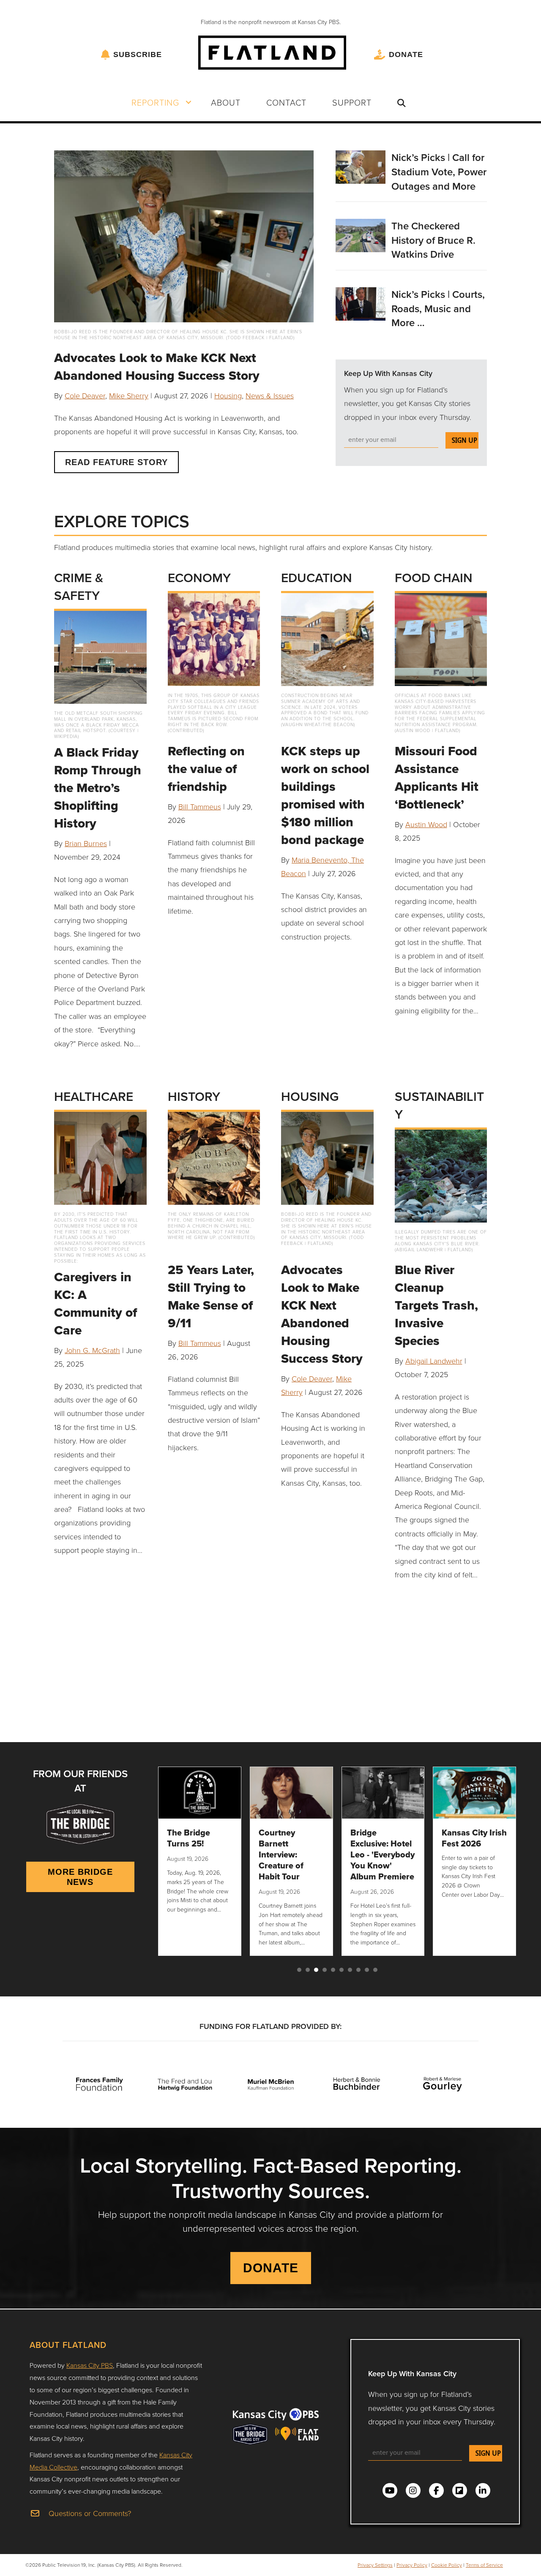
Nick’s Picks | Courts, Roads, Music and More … (438, 308)
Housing (228, 395)
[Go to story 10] (375, 1970)
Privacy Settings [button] (375, 2565)
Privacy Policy (412, 2565)
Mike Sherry (129, 395)
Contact (286, 102)
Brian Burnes (86, 843)
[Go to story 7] (350, 1970)
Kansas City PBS (90, 2365)
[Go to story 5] (333, 1970)
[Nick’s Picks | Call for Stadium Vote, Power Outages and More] (361, 166)
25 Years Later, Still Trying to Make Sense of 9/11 (211, 1296)
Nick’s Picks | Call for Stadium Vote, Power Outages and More (439, 172)
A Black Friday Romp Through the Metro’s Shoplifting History (98, 788)
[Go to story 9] (367, 1970)
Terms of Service (484, 2565)
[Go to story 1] (299, 1970)
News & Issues (270, 395)
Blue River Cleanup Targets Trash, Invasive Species (436, 1305)
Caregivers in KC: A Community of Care (96, 1303)
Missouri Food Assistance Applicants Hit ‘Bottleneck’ (437, 777)
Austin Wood (426, 824)
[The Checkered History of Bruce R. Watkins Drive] (361, 234)
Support (352, 102)
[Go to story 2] (308, 1970)
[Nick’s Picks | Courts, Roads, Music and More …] (361, 303)
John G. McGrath (92, 1350)
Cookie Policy (447, 2565)
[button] (189, 102)
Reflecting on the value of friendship (206, 769)
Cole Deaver (85, 395)
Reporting (155, 102)
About (226, 102)
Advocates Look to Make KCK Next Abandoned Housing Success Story (157, 366)
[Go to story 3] (316, 1970)
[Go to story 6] (342, 1970)
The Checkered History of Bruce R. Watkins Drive (433, 240)
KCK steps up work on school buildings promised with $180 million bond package (325, 795)
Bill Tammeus (200, 806)
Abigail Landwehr (434, 1361)
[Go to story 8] (358, 1970)
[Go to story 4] (325, 1970)
